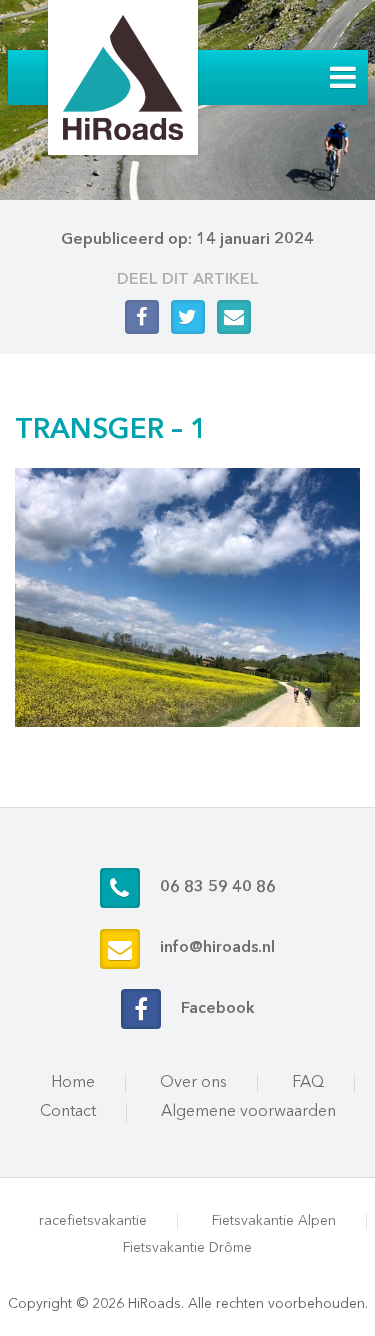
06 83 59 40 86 (218, 888)
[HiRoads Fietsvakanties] (123, 77)
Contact (68, 1112)
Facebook (218, 1009)
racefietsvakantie (93, 1221)
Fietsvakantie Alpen (274, 1221)
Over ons (193, 1083)
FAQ (308, 1083)
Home (73, 1083)
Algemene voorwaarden (248, 1112)
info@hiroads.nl (217, 948)
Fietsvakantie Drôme (187, 1248)
